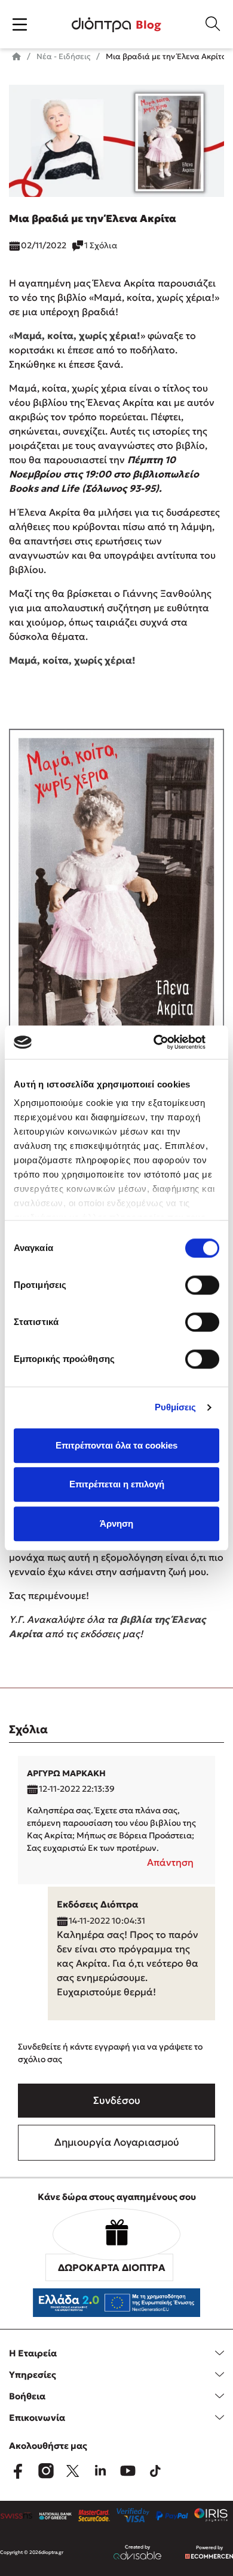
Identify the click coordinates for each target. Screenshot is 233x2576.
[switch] (202, 1285)
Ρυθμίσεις (176, 1407)
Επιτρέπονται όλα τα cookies (116, 1445)
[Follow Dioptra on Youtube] (128, 2471)
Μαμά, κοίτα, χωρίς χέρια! (77, 335)
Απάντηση (170, 1862)
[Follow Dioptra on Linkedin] (100, 2471)
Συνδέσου (117, 2100)
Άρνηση (116, 1523)
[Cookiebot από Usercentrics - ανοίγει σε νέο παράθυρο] (168, 1042)
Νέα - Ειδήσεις (62, 56)
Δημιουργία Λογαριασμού (117, 2142)
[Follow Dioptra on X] (73, 2471)
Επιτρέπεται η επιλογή (117, 1484)
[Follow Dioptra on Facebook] (18, 2471)
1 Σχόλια (101, 245)
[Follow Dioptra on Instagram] (45, 2471)
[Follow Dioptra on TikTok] (155, 2471)
